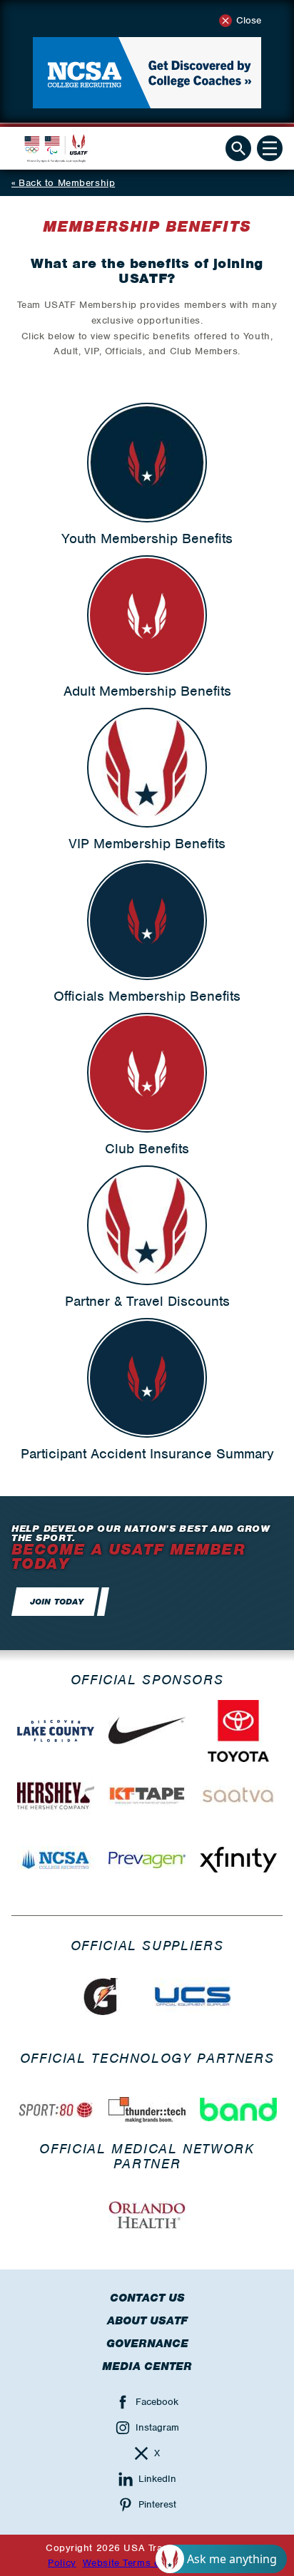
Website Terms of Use (134, 2563)
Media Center (147, 2366)
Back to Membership (67, 183)
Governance (147, 2344)
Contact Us (147, 2298)
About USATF (147, 2321)
